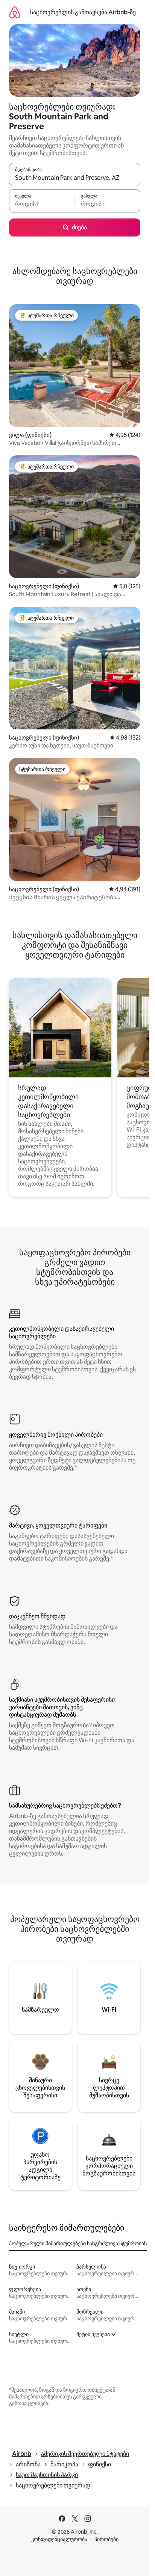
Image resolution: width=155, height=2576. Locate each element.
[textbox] (42, 204)
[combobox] (75, 178)
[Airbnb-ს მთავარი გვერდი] (15, 12)
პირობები (106, 2539)
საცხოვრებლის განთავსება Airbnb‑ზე (83, 12)
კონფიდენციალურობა (59, 2539)
